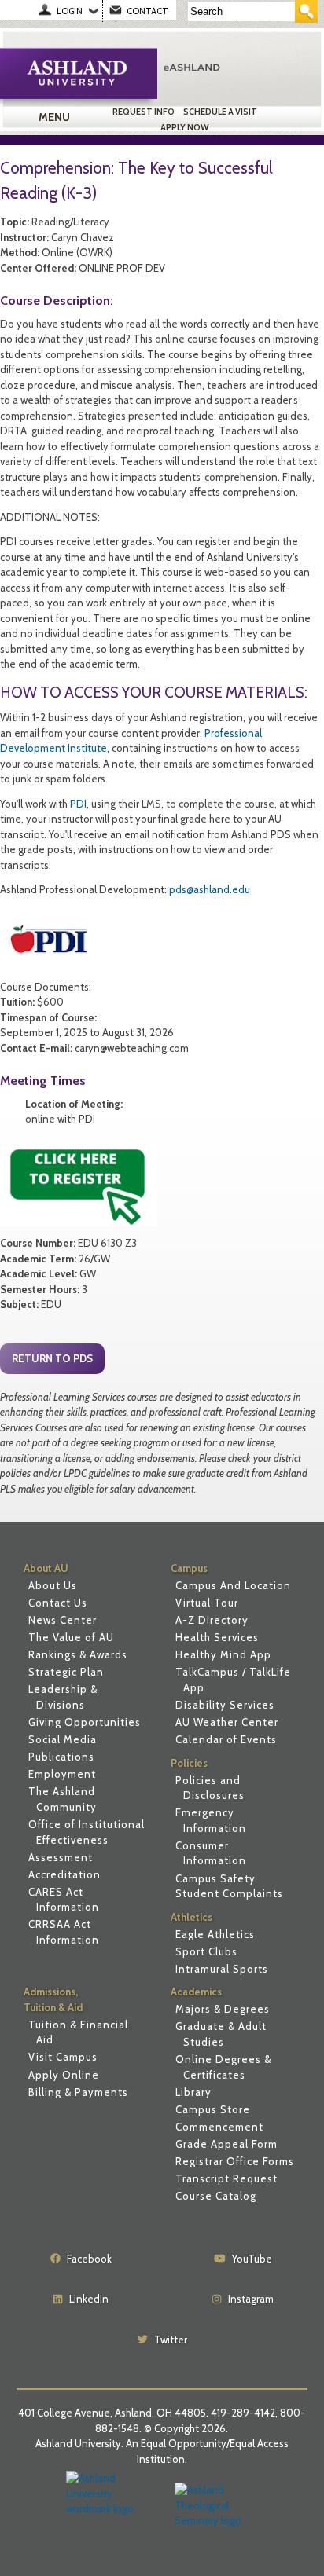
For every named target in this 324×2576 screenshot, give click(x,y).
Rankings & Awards (78, 1654)
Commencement (219, 2127)
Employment (62, 1774)
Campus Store (213, 2109)
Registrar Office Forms (235, 2161)
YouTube (252, 2259)
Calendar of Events (226, 1739)
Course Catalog (216, 2196)
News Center (63, 1620)
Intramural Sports (222, 1969)
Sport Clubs (206, 1951)
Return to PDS (52, 1358)
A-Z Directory (212, 1620)
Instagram (251, 2299)
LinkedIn (89, 2299)
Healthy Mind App (223, 1654)
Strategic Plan (66, 1672)
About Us (53, 1585)
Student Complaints (229, 1893)
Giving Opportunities (85, 1722)
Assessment (61, 1857)
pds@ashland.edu (210, 889)
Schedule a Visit (220, 112)
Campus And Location (233, 1585)
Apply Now (185, 127)
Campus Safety (215, 1878)
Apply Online (64, 2075)
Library (193, 2092)
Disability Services (225, 1705)
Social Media (63, 1739)
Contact (147, 11)
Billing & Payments (78, 2092)
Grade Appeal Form (226, 2144)
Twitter (171, 2340)
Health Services (217, 1637)
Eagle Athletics (215, 1934)
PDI (78, 804)
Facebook (89, 2259)
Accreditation (64, 1874)
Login (70, 11)
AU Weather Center (227, 1722)
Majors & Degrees (223, 2009)
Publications (61, 1757)
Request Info (144, 112)
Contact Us (58, 1603)
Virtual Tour (207, 1603)
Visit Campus (63, 2057)
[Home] (234, 67)
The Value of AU (71, 1637)
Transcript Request (226, 2178)
